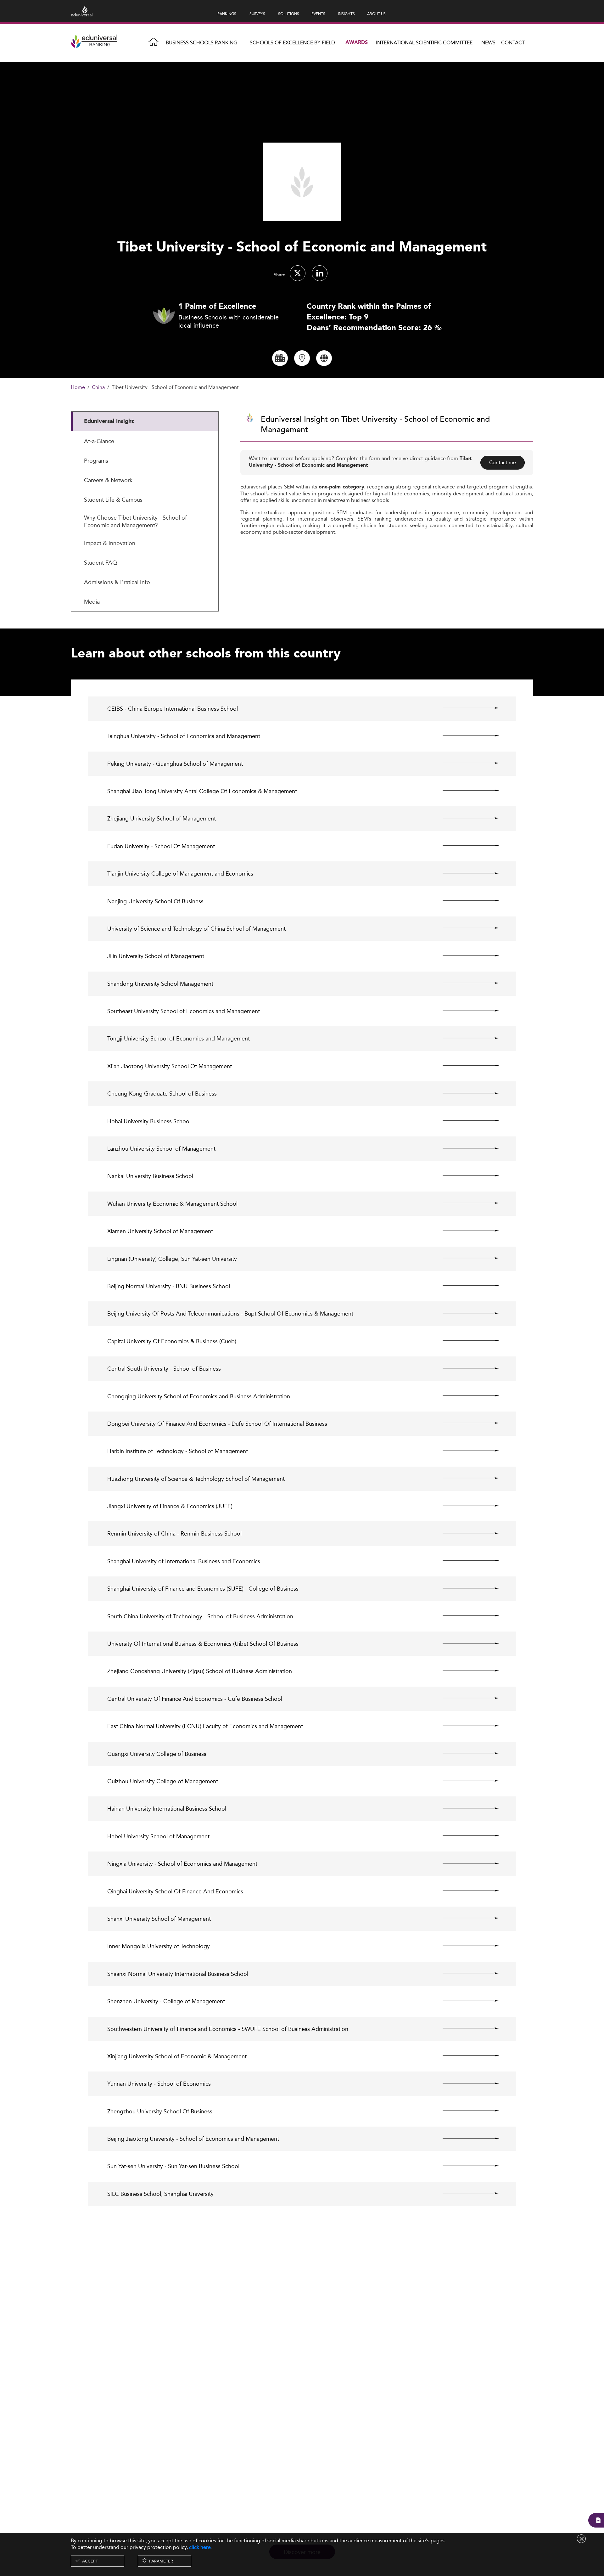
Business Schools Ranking (201, 43)
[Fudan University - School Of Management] (465, 846)
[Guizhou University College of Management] (465, 1781)
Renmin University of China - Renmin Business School (174, 1533)
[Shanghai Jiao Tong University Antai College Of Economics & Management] (465, 791)
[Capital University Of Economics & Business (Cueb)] (465, 1341)
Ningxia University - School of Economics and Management (182, 1864)
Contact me (503, 462)
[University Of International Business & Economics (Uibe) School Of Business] (465, 1643)
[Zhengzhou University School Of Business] (465, 2111)
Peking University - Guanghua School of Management (175, 764)
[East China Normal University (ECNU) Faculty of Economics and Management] (465, 1726)
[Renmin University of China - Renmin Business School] (465, 1533)
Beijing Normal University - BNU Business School (169, 1286)
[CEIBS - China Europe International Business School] (465, 708)
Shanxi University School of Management (159, 1919)
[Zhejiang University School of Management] (465, 818)
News (488, 43)
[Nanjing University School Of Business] (465, 901)
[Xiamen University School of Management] (465, 1231)
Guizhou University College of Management (163, 1781)
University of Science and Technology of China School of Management (196, 929)
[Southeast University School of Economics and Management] (465, 1011)
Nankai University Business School (150, 1176)
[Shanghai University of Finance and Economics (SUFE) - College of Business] (465, 1588)
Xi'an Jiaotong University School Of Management (170, 1066)
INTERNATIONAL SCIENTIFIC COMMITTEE (424, 43)
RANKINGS (227, 14)
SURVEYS (257, 14)
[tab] (145, 421)
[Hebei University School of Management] (465, 1836)
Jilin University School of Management (156, 956)
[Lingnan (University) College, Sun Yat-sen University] (465, 1258)
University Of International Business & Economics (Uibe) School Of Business (203, 1644)
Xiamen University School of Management (160, 1231)
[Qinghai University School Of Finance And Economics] (465, 1891)
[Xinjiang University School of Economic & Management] (465, 2056)
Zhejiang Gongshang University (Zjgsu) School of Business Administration (200, 1671)
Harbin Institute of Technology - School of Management (178, 1451)
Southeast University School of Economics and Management (184, 1011)
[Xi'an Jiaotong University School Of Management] (465, 1066)
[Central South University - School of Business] (465, 1368)
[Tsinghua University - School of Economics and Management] (465, 736)
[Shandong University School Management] (465, 983)
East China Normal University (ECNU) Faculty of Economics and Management (205, 1726)
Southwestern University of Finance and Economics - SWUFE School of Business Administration (228, 2029)
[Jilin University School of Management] (465, 955)
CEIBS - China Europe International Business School (173, 709)
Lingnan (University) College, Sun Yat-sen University (172, 1259)
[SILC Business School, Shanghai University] (465, 2193)
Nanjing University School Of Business (155, 901)
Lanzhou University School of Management (161, 1149)
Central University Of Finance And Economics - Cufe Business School (195, 1699)
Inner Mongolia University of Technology (159, 1946)
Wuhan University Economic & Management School (172, 1204)
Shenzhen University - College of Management (166, 2001)
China (98, 388)
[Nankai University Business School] (465, 1175)
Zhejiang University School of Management (162, 818)
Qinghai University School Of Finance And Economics (175, 1891)
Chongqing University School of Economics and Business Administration (199, 1396)
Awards (357, 43)
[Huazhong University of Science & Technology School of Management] (465, 1478)
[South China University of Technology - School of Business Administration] (465, 1616)
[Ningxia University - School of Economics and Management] (465, 1863)
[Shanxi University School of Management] (465, 1918)
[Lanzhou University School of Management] (465, 1148)
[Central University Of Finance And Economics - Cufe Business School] (465, 1698)
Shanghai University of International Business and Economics (184, 1561)
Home (78, 388)
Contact (513, 43)
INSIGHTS (346, 14)
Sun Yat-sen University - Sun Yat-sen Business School (173, 2166)
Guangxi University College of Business (157, 1754)
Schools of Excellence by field (292, 43)
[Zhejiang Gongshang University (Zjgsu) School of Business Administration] (465, 1671)
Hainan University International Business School (167, 1809)
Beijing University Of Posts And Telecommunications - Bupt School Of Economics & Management (230, 1313)
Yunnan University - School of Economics (159, 2084)
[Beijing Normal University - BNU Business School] (465, 1286)
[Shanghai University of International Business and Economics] (465, 1561)
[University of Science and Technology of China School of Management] (465, 928)
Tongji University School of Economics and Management (179, 1038)
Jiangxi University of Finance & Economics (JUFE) (170, 1506)
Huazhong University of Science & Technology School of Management (196, 1479)
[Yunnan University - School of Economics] (465, 2083)
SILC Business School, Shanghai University (160, 2194)
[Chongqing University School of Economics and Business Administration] (465, 1396)
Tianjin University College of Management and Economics (180, 874)
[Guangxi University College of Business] (465, 1753)
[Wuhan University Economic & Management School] (465, 1203)
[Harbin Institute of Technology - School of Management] (465, 1451)
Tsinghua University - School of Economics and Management (184, 736)
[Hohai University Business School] (465, 1121)
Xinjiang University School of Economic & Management (177, 2056)
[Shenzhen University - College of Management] (465, 2001)
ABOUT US (376, 14)
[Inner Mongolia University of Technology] (465, 1946)
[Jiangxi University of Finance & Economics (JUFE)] (465, 1506)
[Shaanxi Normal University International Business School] (465, 1973)
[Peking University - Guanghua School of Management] (465, 763)
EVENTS (318, 14)
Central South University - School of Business (164, 1369)
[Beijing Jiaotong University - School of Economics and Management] (465, 2138)
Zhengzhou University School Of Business (160, 2111)
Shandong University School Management (160, 984)
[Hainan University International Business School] (465, 1808)
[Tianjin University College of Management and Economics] (465, 873)
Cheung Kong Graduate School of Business (162, 1094)
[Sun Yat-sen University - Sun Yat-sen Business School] (465, 2166)
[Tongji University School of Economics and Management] (465, 1038)
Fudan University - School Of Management (161, 846)
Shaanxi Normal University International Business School (178, 1974)
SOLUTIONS (289, 14)
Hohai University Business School (149, 1121)
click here (200, 2547)
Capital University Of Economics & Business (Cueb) (172, 1341)
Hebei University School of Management (158, 1836)
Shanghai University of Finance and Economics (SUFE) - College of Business (203, 1589)
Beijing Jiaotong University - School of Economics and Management (193, 2139)
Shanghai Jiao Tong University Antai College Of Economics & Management (202, 791)
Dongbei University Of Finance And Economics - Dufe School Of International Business (217, 1424)
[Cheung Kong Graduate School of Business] (465, 1093)
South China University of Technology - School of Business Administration (200, 1616)
